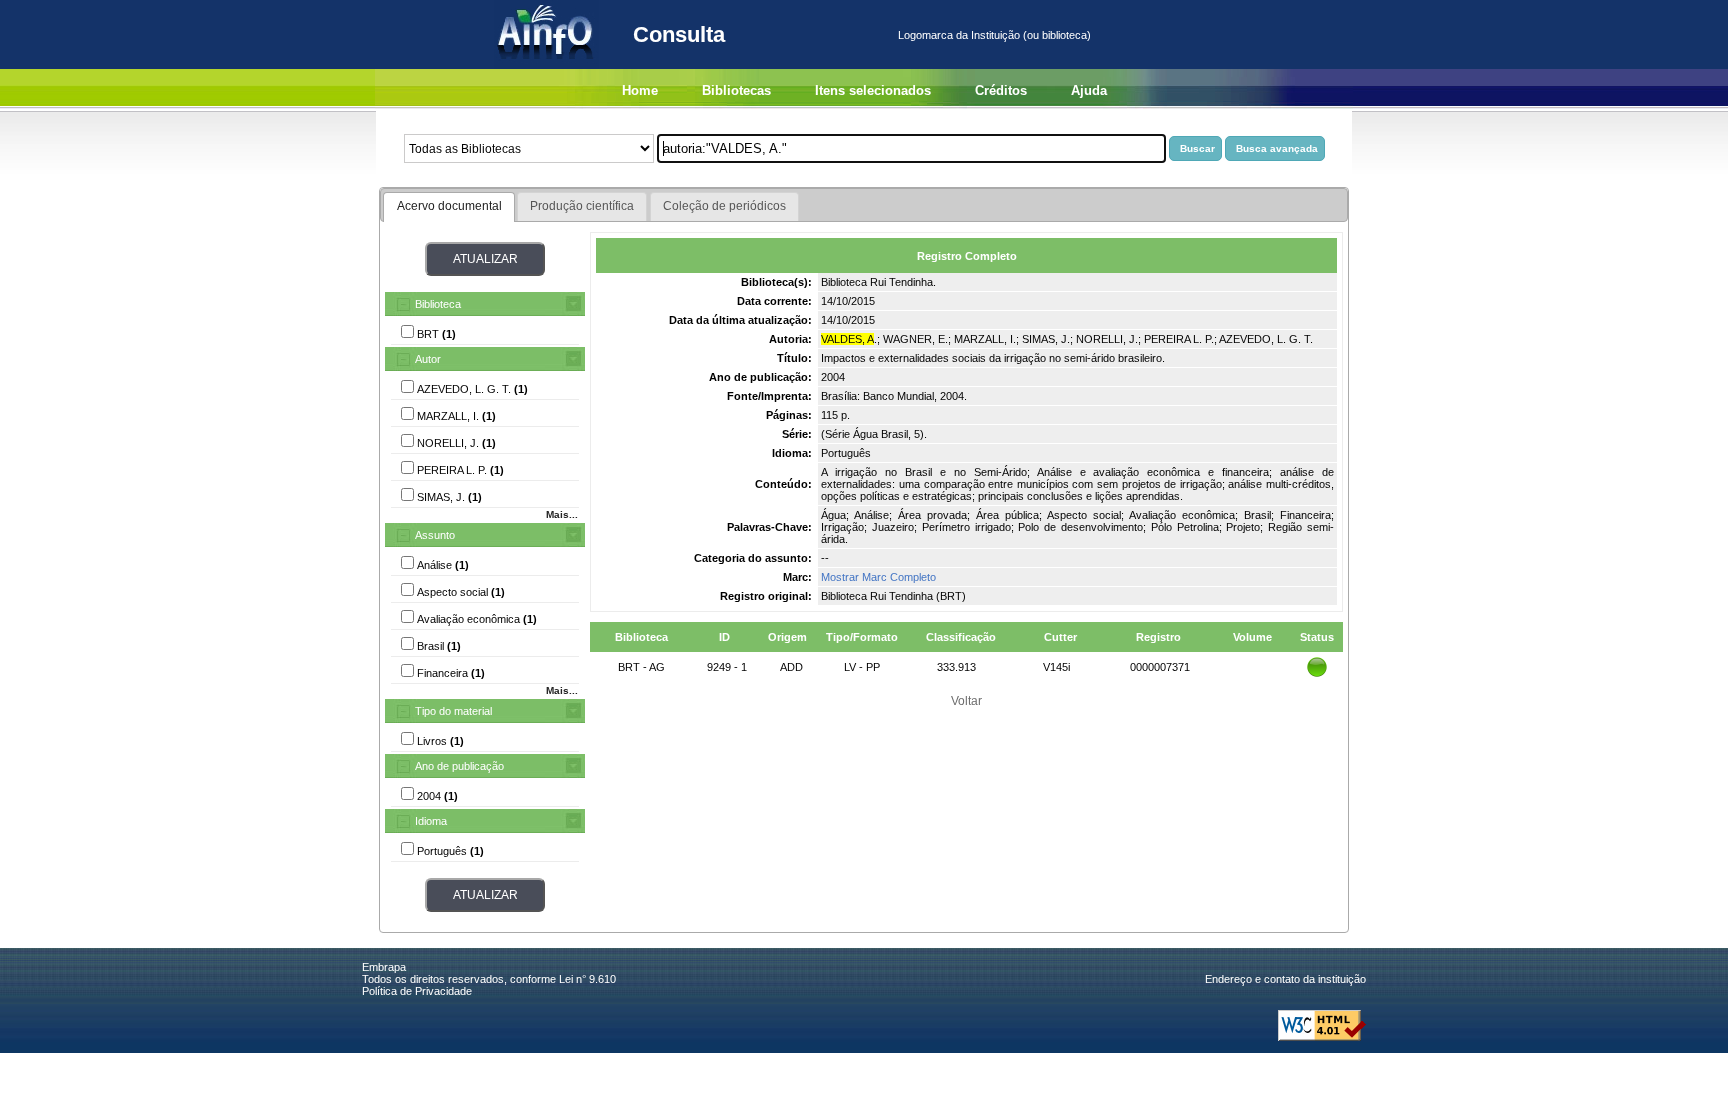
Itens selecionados (873, 90)
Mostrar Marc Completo (878, 577)
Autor (428, 359)
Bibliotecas (736, 90)
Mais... (562, 514)
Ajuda (1089, 90)
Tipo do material (453, 711)
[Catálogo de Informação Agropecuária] (546, 65)
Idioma (431, 821)
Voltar (966, 701)
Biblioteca (438, 304)
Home (640, 90)
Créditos (1001, 90)
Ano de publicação (459, 766)
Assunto (435, 535)
